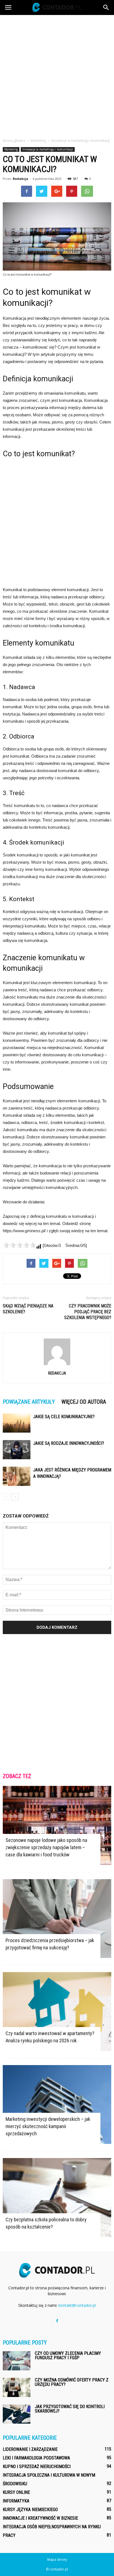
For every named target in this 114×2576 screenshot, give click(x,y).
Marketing (11, 149)
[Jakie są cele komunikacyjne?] (17, 1423)
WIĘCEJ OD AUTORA (84, 1402)
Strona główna (14, 141)
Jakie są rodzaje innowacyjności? (69, 1443)
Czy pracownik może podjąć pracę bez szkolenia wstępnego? (88, 1312)
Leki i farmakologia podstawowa (36, 2458)
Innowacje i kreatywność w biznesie (40, 2518)
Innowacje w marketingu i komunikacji (48, 149)
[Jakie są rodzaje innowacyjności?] (17, 1450)
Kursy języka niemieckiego (30, 2510)
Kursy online (16, 2492)
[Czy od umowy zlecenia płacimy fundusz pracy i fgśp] (17, 2361)
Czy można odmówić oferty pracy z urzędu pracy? (72, 2382)
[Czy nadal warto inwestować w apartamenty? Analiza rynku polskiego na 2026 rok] (57, 2012)
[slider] (19, 1245)
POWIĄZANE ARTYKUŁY (29, 1402)
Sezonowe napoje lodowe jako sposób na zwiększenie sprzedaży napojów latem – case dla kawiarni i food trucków (46, 1847)
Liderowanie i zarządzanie (30, 2449)
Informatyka (16, 2501)
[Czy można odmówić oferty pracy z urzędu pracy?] (17, 2387)
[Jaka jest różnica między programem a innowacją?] (17, 1476)
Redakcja (20, 179)
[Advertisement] (57, 75)
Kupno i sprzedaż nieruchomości (37, 2467)
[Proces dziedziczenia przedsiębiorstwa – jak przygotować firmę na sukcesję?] (57, 1919)
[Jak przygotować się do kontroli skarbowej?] (17, 2414)
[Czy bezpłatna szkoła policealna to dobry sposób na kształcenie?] (57, 2197)
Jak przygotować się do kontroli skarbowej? (70, 2409)
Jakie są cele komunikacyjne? (64, 1417)
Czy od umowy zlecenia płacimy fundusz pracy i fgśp (68, 2356)
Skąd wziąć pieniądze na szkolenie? (28, 1309)
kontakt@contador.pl (77, 2305)
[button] (106, 7)
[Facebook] (57, 2321)
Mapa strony (57, 2559)
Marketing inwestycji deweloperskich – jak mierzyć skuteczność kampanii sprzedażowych (48, 2126)
